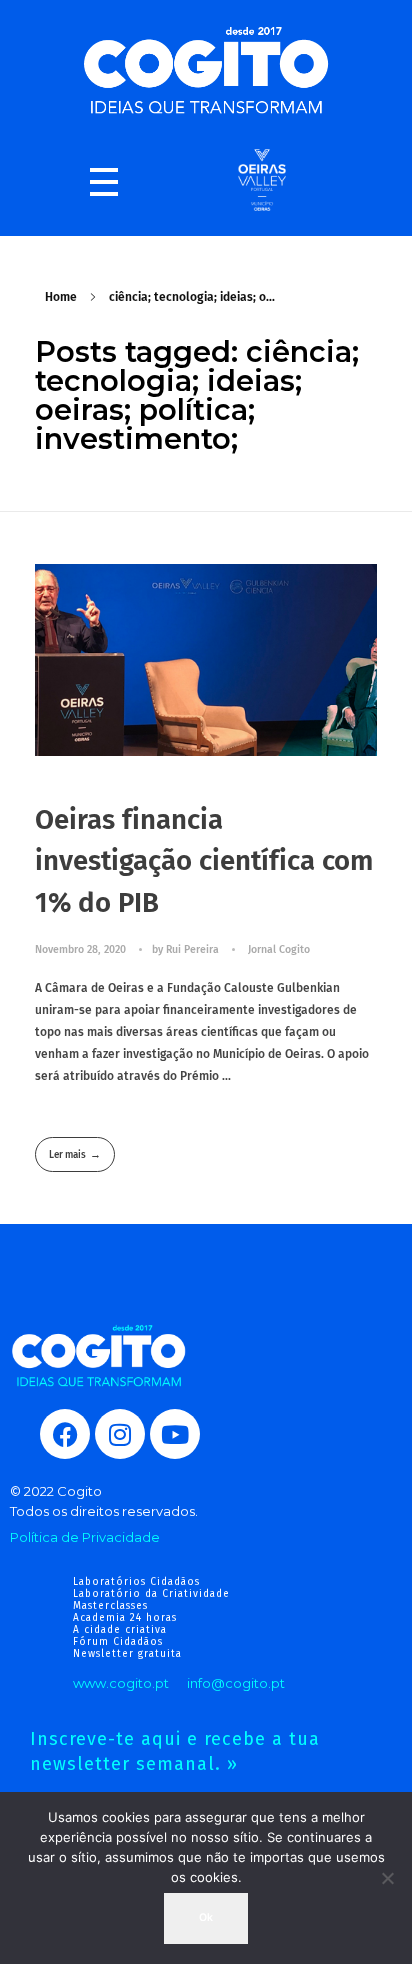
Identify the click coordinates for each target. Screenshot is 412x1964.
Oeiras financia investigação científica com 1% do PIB (204, 861)
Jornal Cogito (279, 949)
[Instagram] (120, 1434)
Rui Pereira (194, 949)
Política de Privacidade (85, 1537)
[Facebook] (65, 1434)
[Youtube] (175, 1434)
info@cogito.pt (236, 1683)
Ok (206, 1917)
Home (61, 297)
